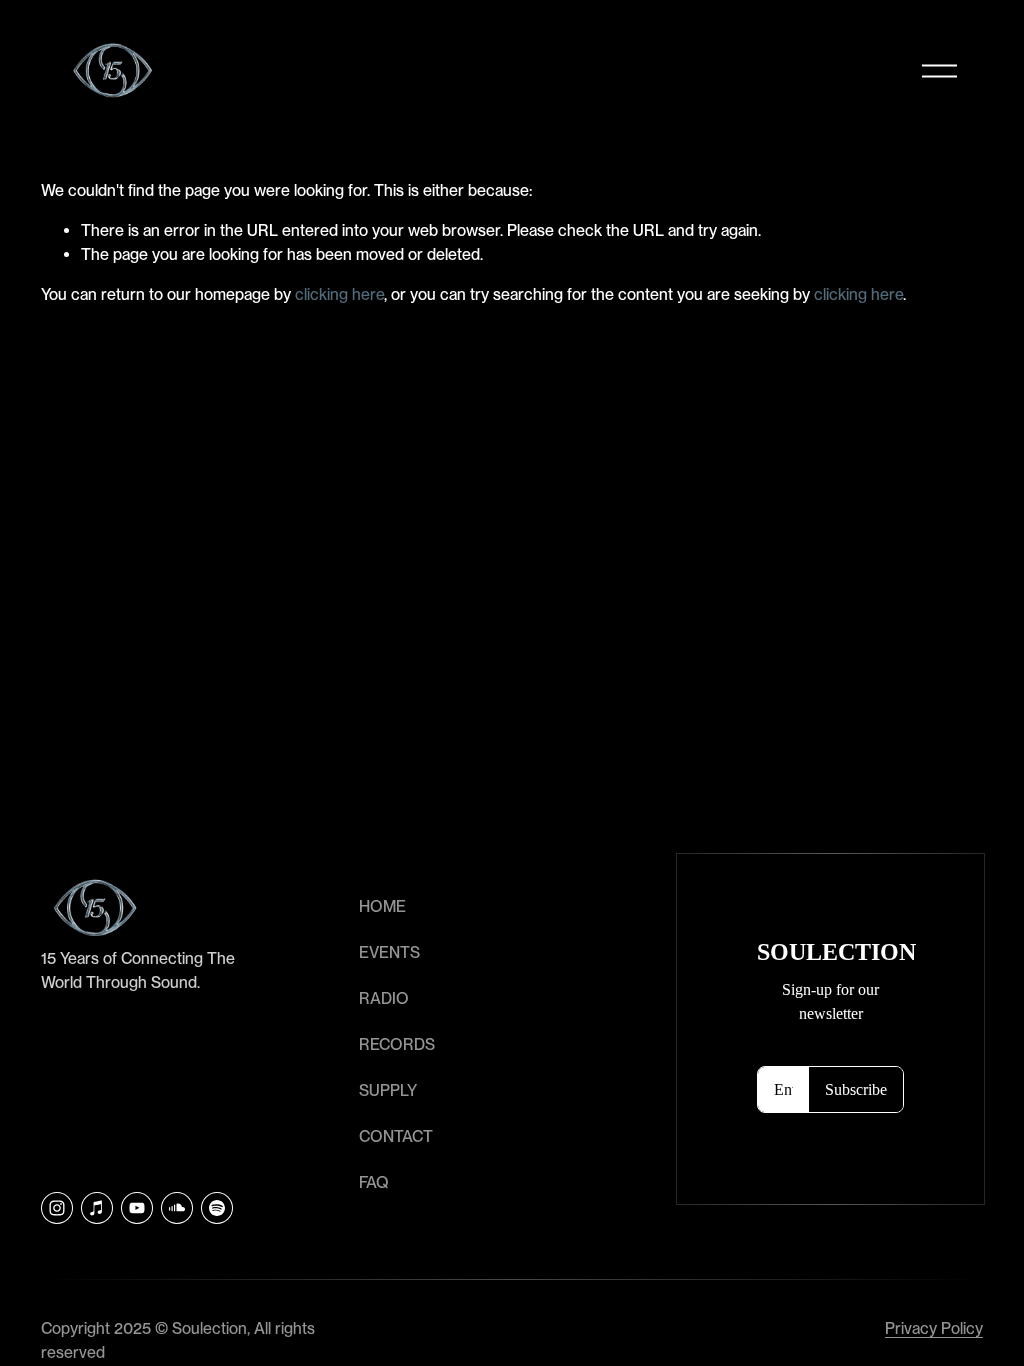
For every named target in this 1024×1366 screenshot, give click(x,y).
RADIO (384, 998)
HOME (382, 906)
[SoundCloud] (177, 1208)
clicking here (339, 294)
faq (374, 1182)
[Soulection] (217, 1208)
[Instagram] (57, 1208)
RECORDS (397, 1044)
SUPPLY (388, 1090)
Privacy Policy (934, 1328)
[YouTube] (137, 1208)
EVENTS (389, 952)
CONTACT (396, 1136)
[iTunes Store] (97, 1208)
